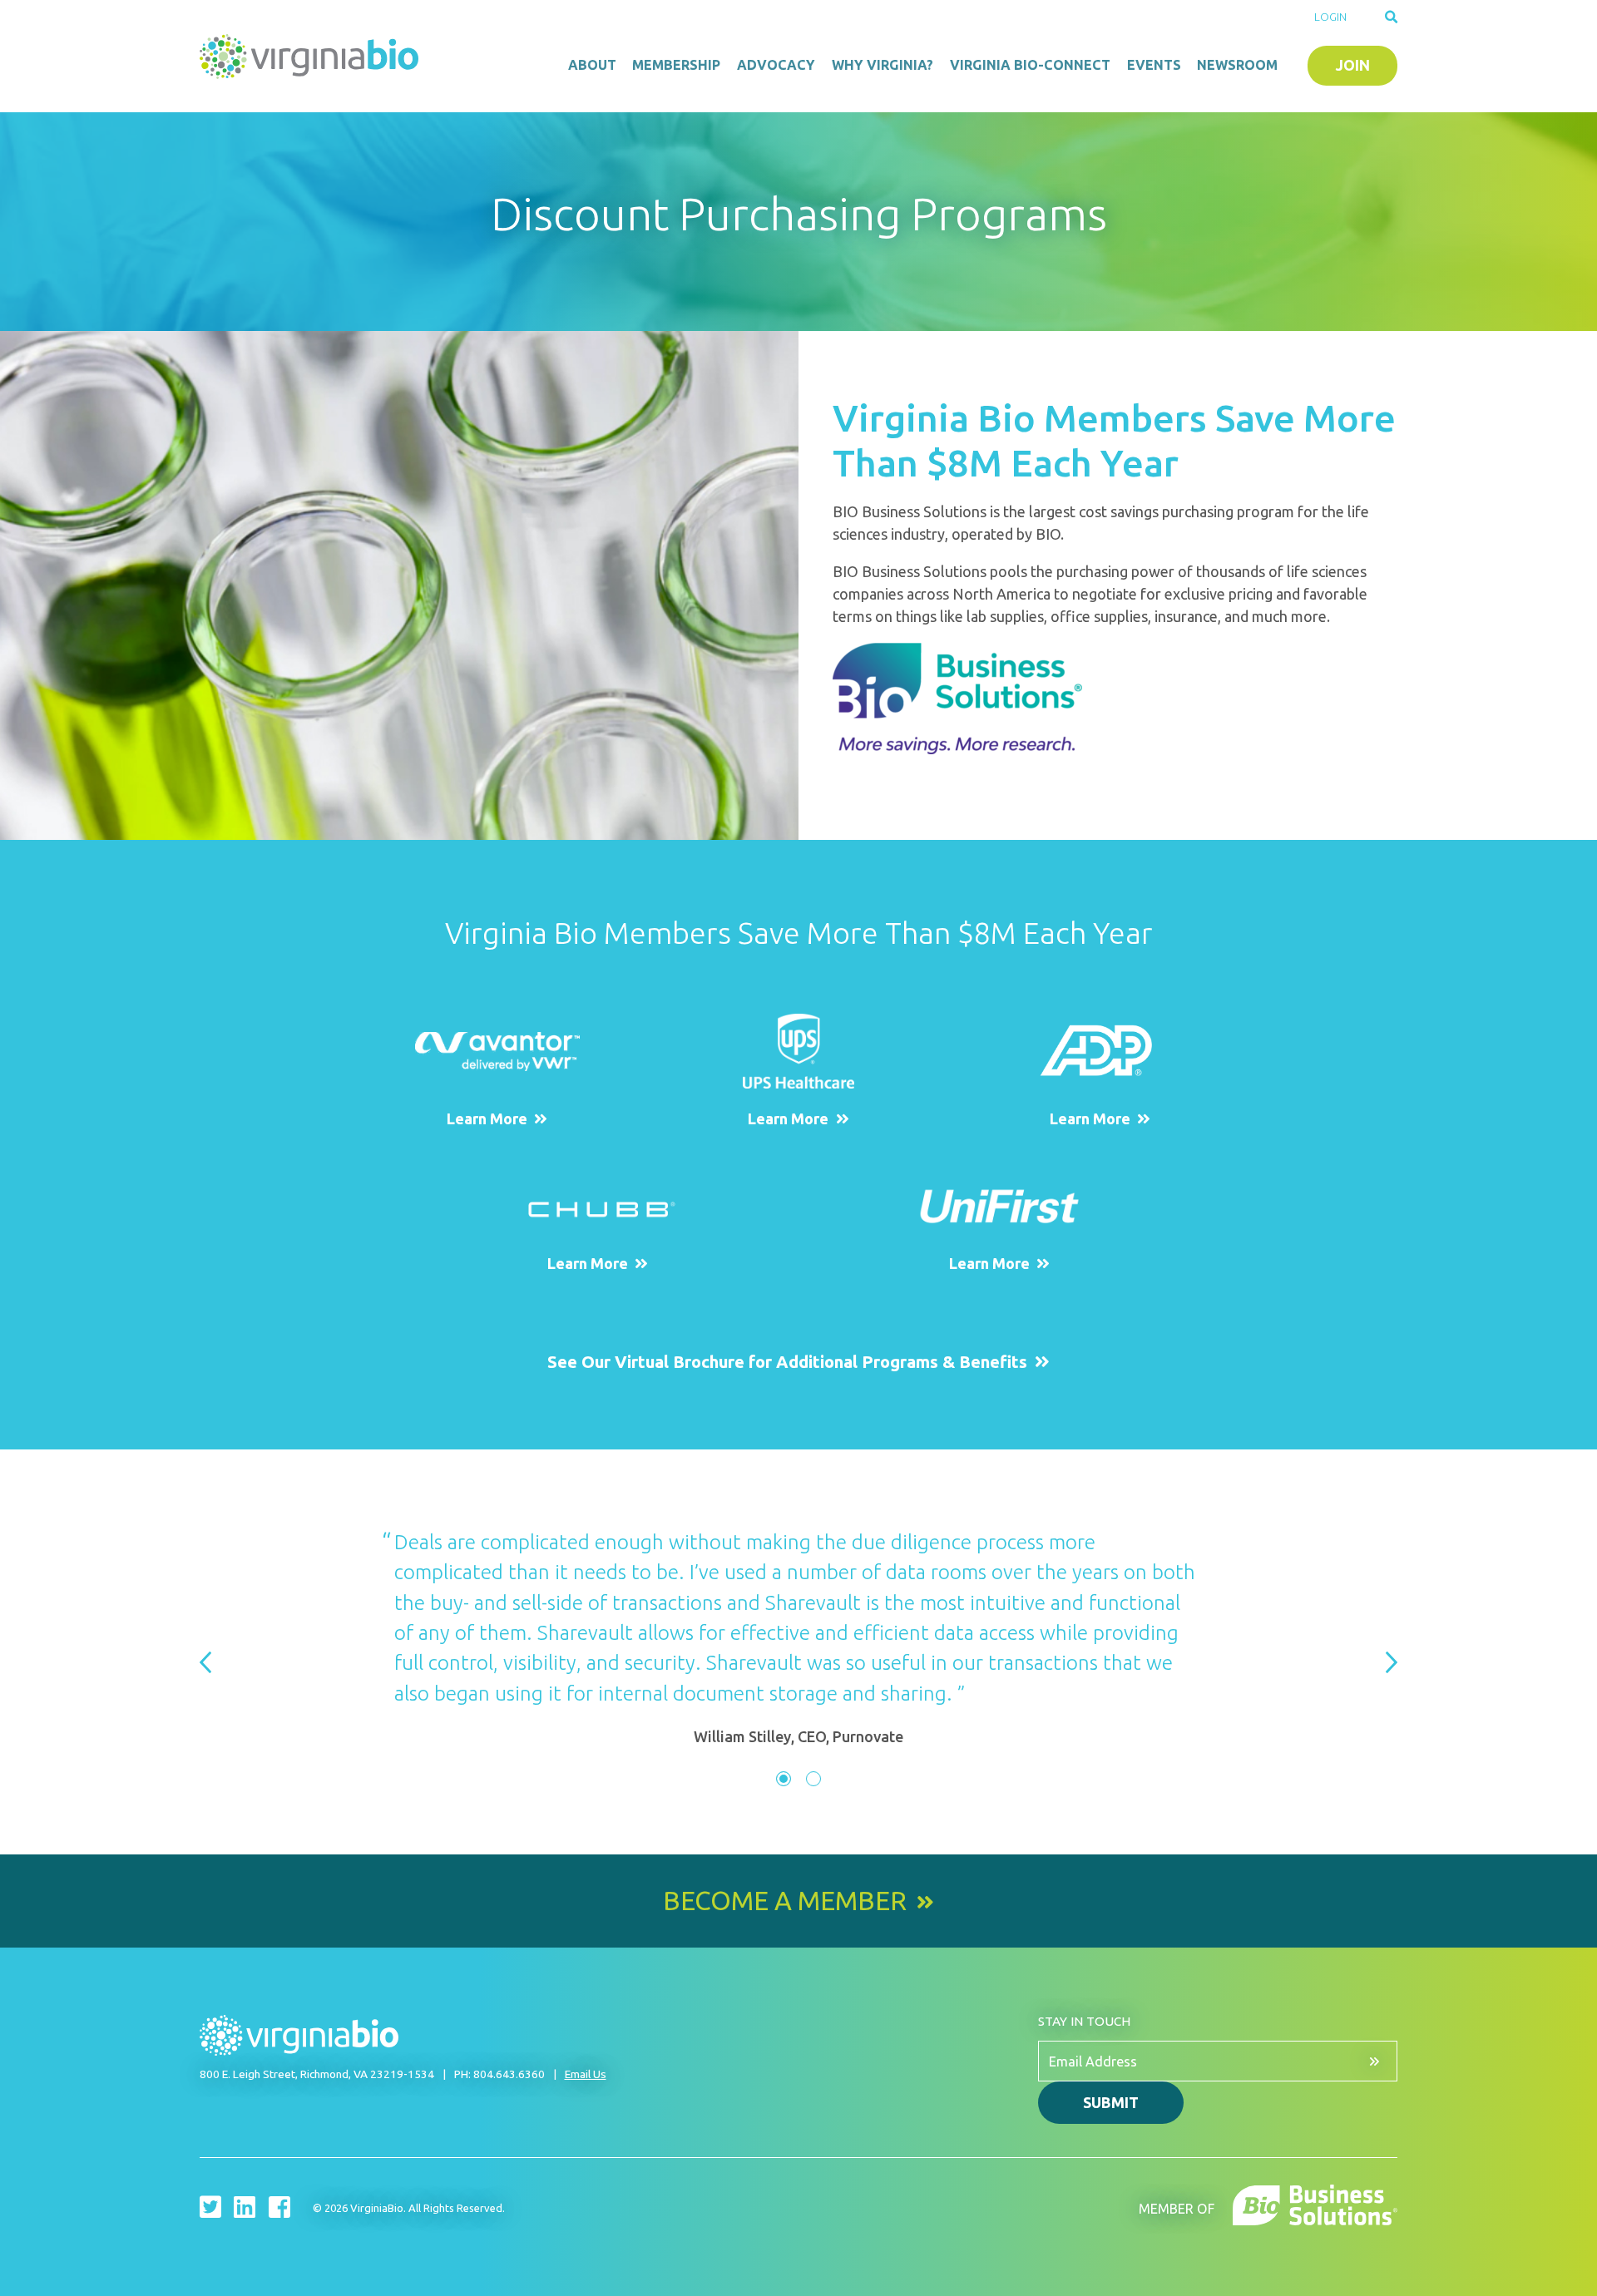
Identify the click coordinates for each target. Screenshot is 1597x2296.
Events (1154, 65)
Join (1353, 65)
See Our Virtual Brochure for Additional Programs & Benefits (787, 1362)
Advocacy (776, 65)
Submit (1111, 2102)
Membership (676, 65)
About (592, 65)
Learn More (487, 1118)
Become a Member (785, 1901)
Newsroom (1237, 65)
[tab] (784, 1779)
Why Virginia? (883, 65)
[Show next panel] (1392, 1664)
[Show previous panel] (205, 1664)
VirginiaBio (312, 57)
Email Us (586, 2074)
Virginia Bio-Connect (1030, 65)
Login (1330, 17)
